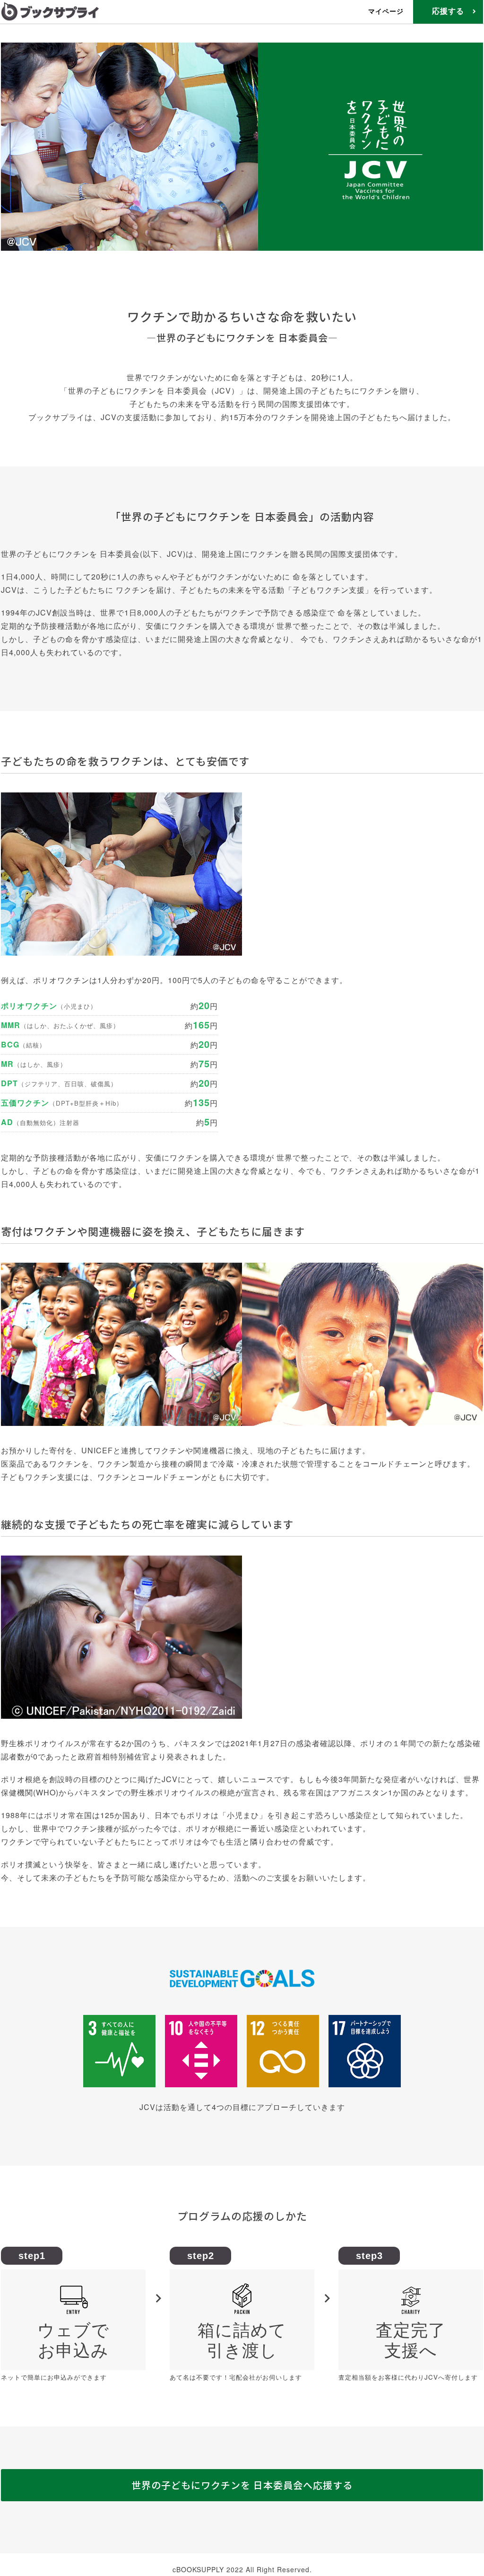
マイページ (386, 11)
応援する (448, 11)
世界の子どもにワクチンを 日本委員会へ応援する (242, 2485)
